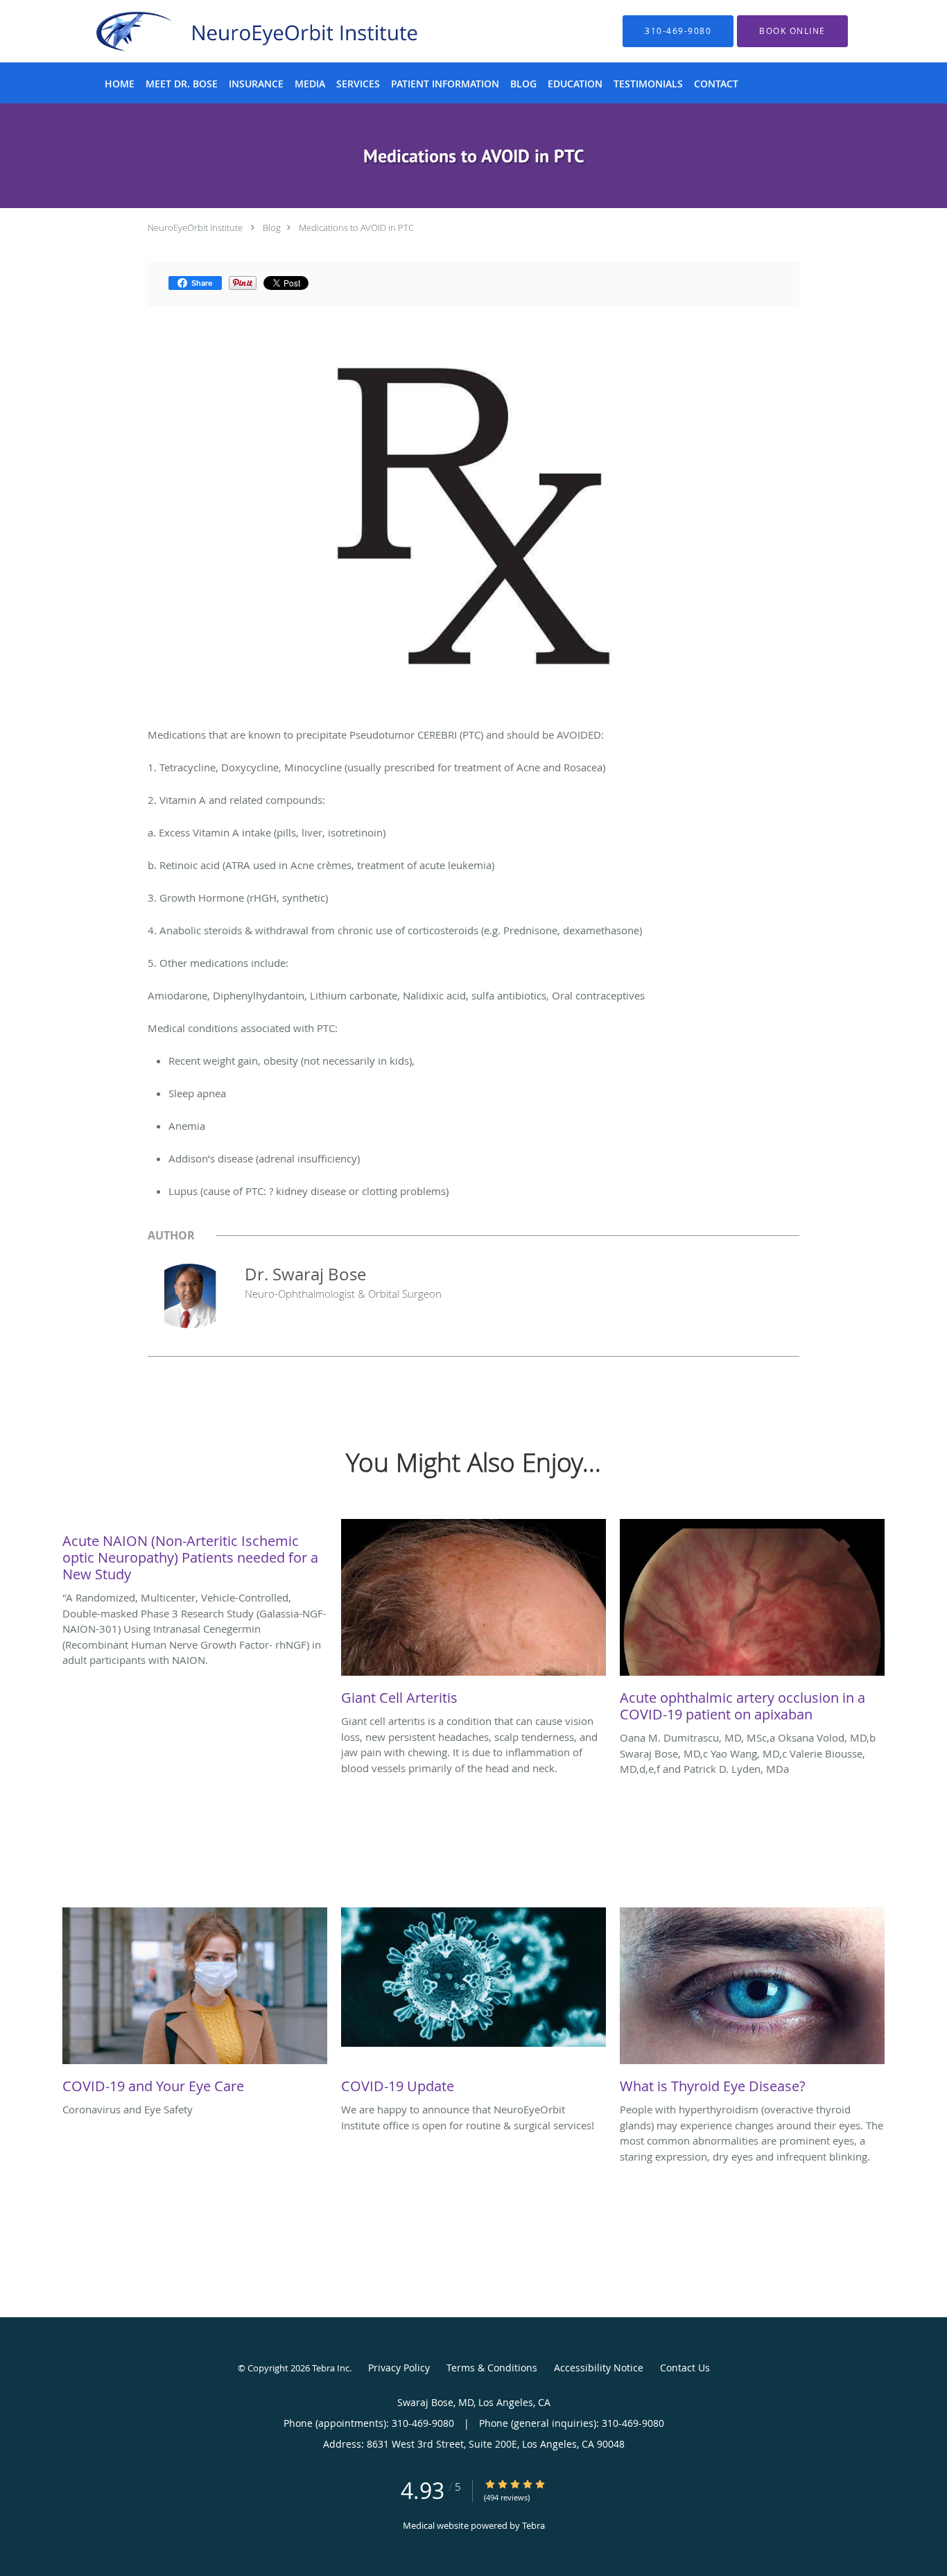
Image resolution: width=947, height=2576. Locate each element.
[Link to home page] (234, 31)
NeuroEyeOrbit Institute (195, 227)
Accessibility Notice (599, 2368)
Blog (272, 227)
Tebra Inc (331, 2368)
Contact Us (685, 2368)
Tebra (533, 2525)
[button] (792, 31)
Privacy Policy (399, 2368)
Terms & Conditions (492, 2368)
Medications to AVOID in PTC (356, 227)
